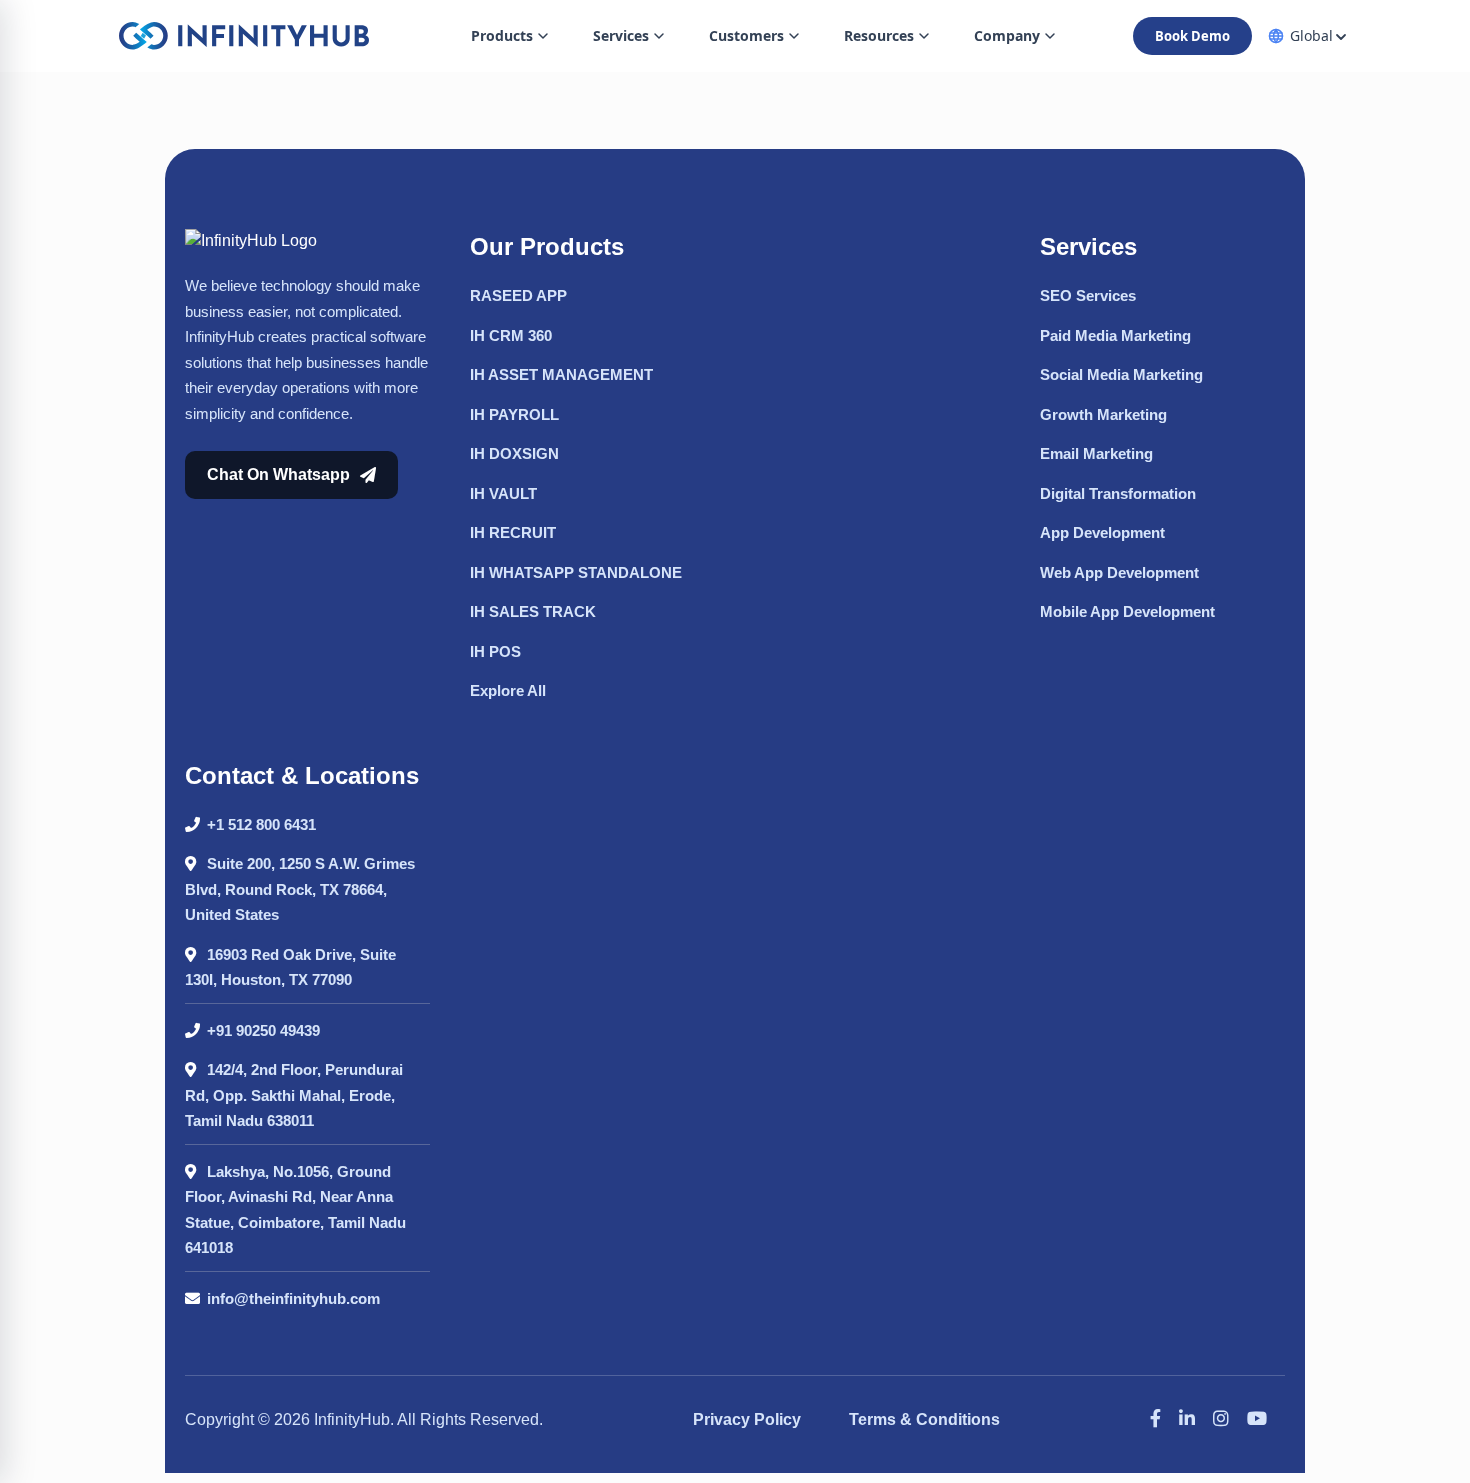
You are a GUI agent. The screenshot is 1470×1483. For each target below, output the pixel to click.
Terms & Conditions (924, 1419)
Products (502, 35)
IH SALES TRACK (533, 611)
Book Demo (1192, 36)
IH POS (495, 651)
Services (621, 35)
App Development (1102, 532)
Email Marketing (1096, 453)
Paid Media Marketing (1115, 335)
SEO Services (1088, 295)
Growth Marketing (1103, 414)
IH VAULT (503, 493)
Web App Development (1119, 572)
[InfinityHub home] (244, 35)
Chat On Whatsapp (278, 474)
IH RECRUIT (513, 532)
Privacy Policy (747, 1419)
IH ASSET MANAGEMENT (561, 374)
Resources (879, 35)
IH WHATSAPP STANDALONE (576, 572)
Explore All (508, 690)
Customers (746, 35)
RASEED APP (518, 295)
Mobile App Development (1127, 611)
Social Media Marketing (1121, 374)
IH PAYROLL (514, 414)
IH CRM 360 (511, 335)
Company (1007, 35)
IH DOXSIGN (514, 453)
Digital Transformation (1118, 493)
